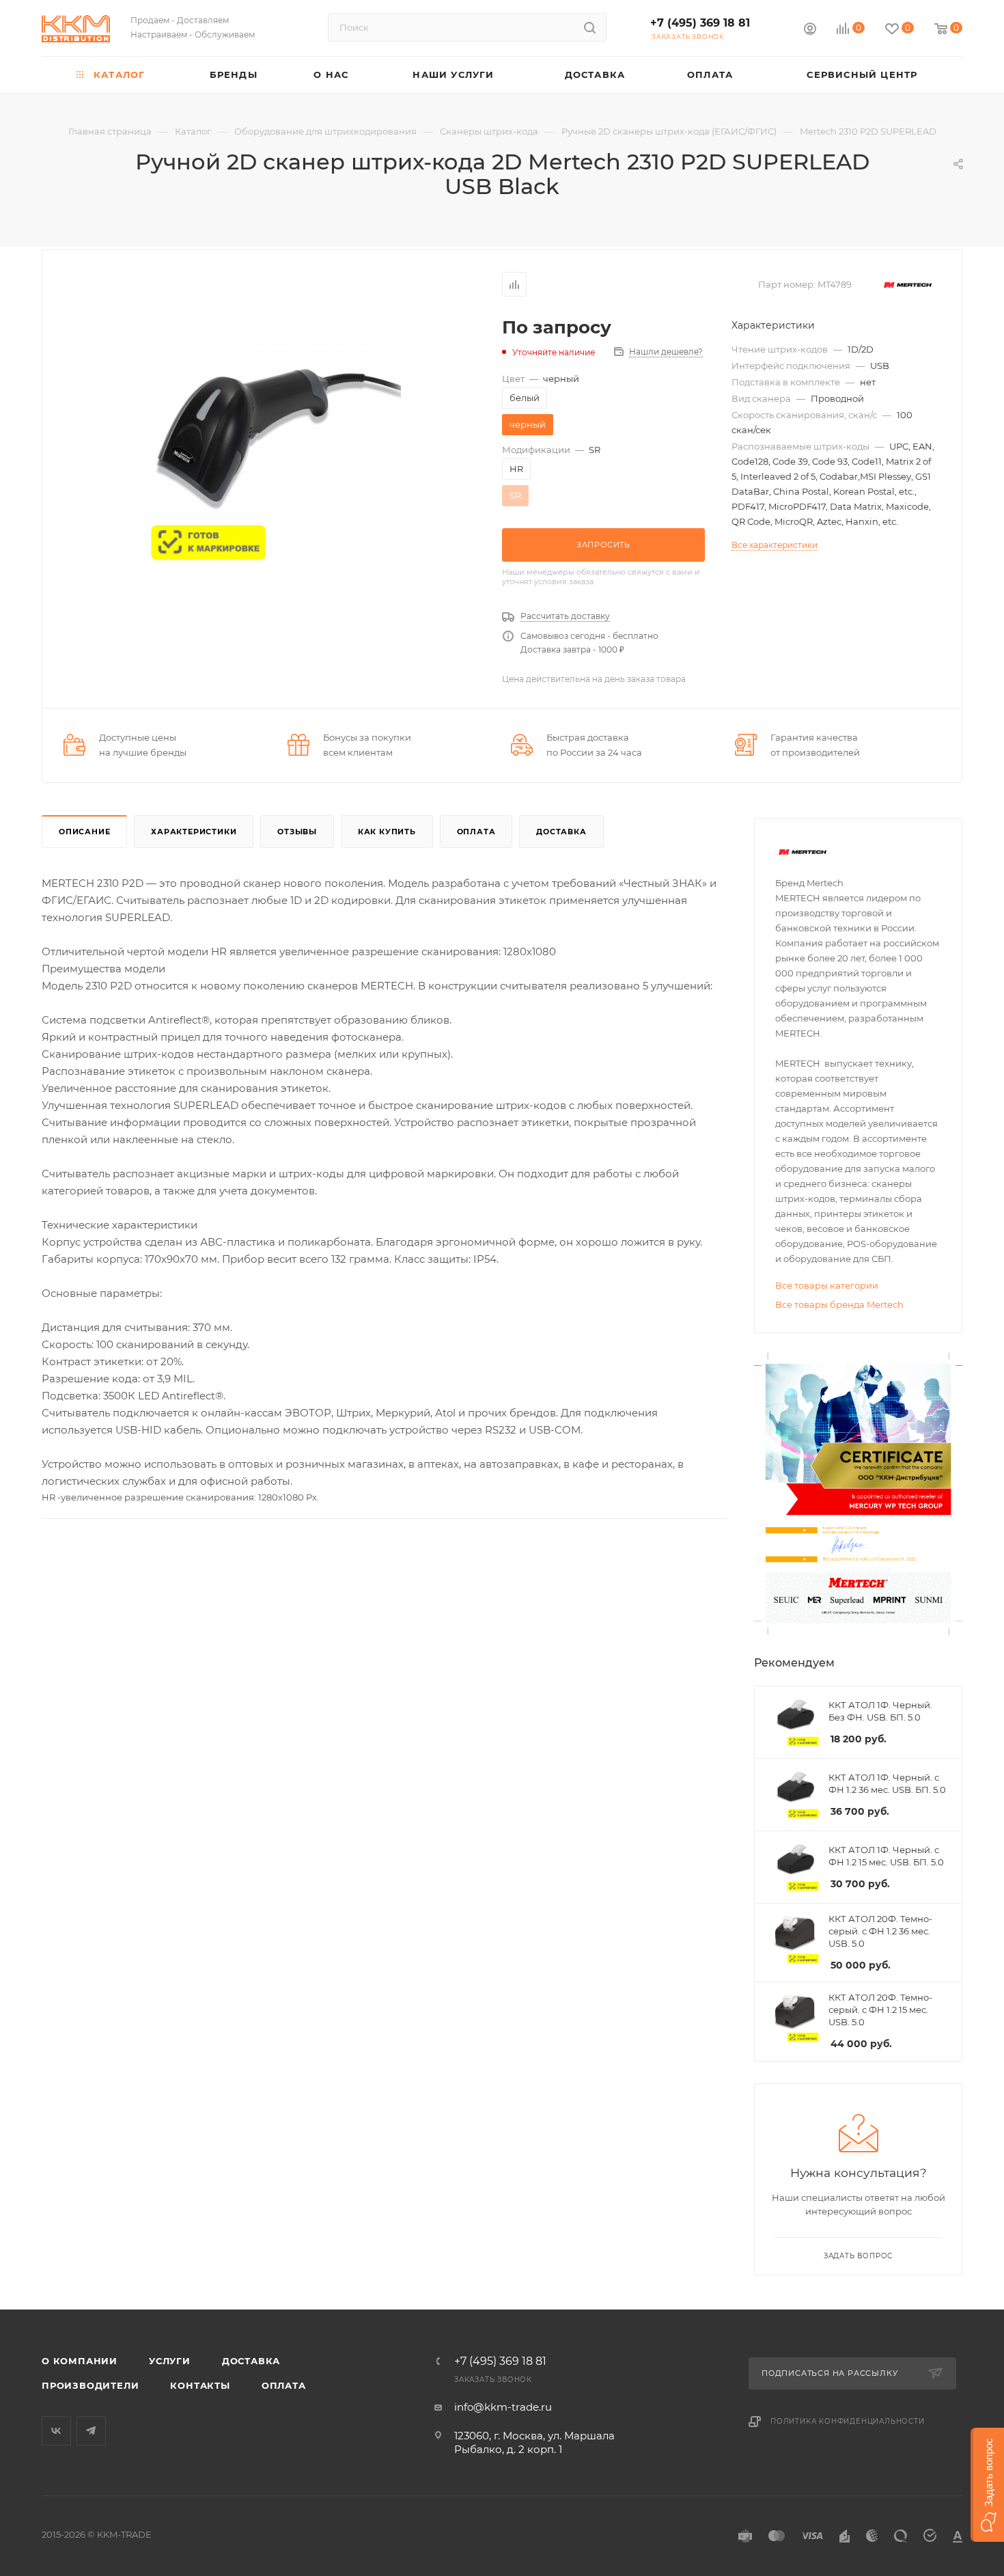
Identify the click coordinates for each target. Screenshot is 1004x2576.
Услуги (170, 2361)
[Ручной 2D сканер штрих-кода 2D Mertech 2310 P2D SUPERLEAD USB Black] (272, 440)
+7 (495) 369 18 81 (700, 23)
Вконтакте (56, 2431)
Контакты (200, 2385)
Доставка (561, 832)
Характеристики (194, 832)
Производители (90, 2385)
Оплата (476, 832)
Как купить (387, 832)
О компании (80, 2361)
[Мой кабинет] (810, 30)
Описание (84, 832)
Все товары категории (827, 1285)
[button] (987, 2485)
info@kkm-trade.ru (503, 2407)
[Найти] (590, 27)
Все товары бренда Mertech (839, 1304)
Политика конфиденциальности (848, 2421)
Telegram (91, 2431)
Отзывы (297, 832)
